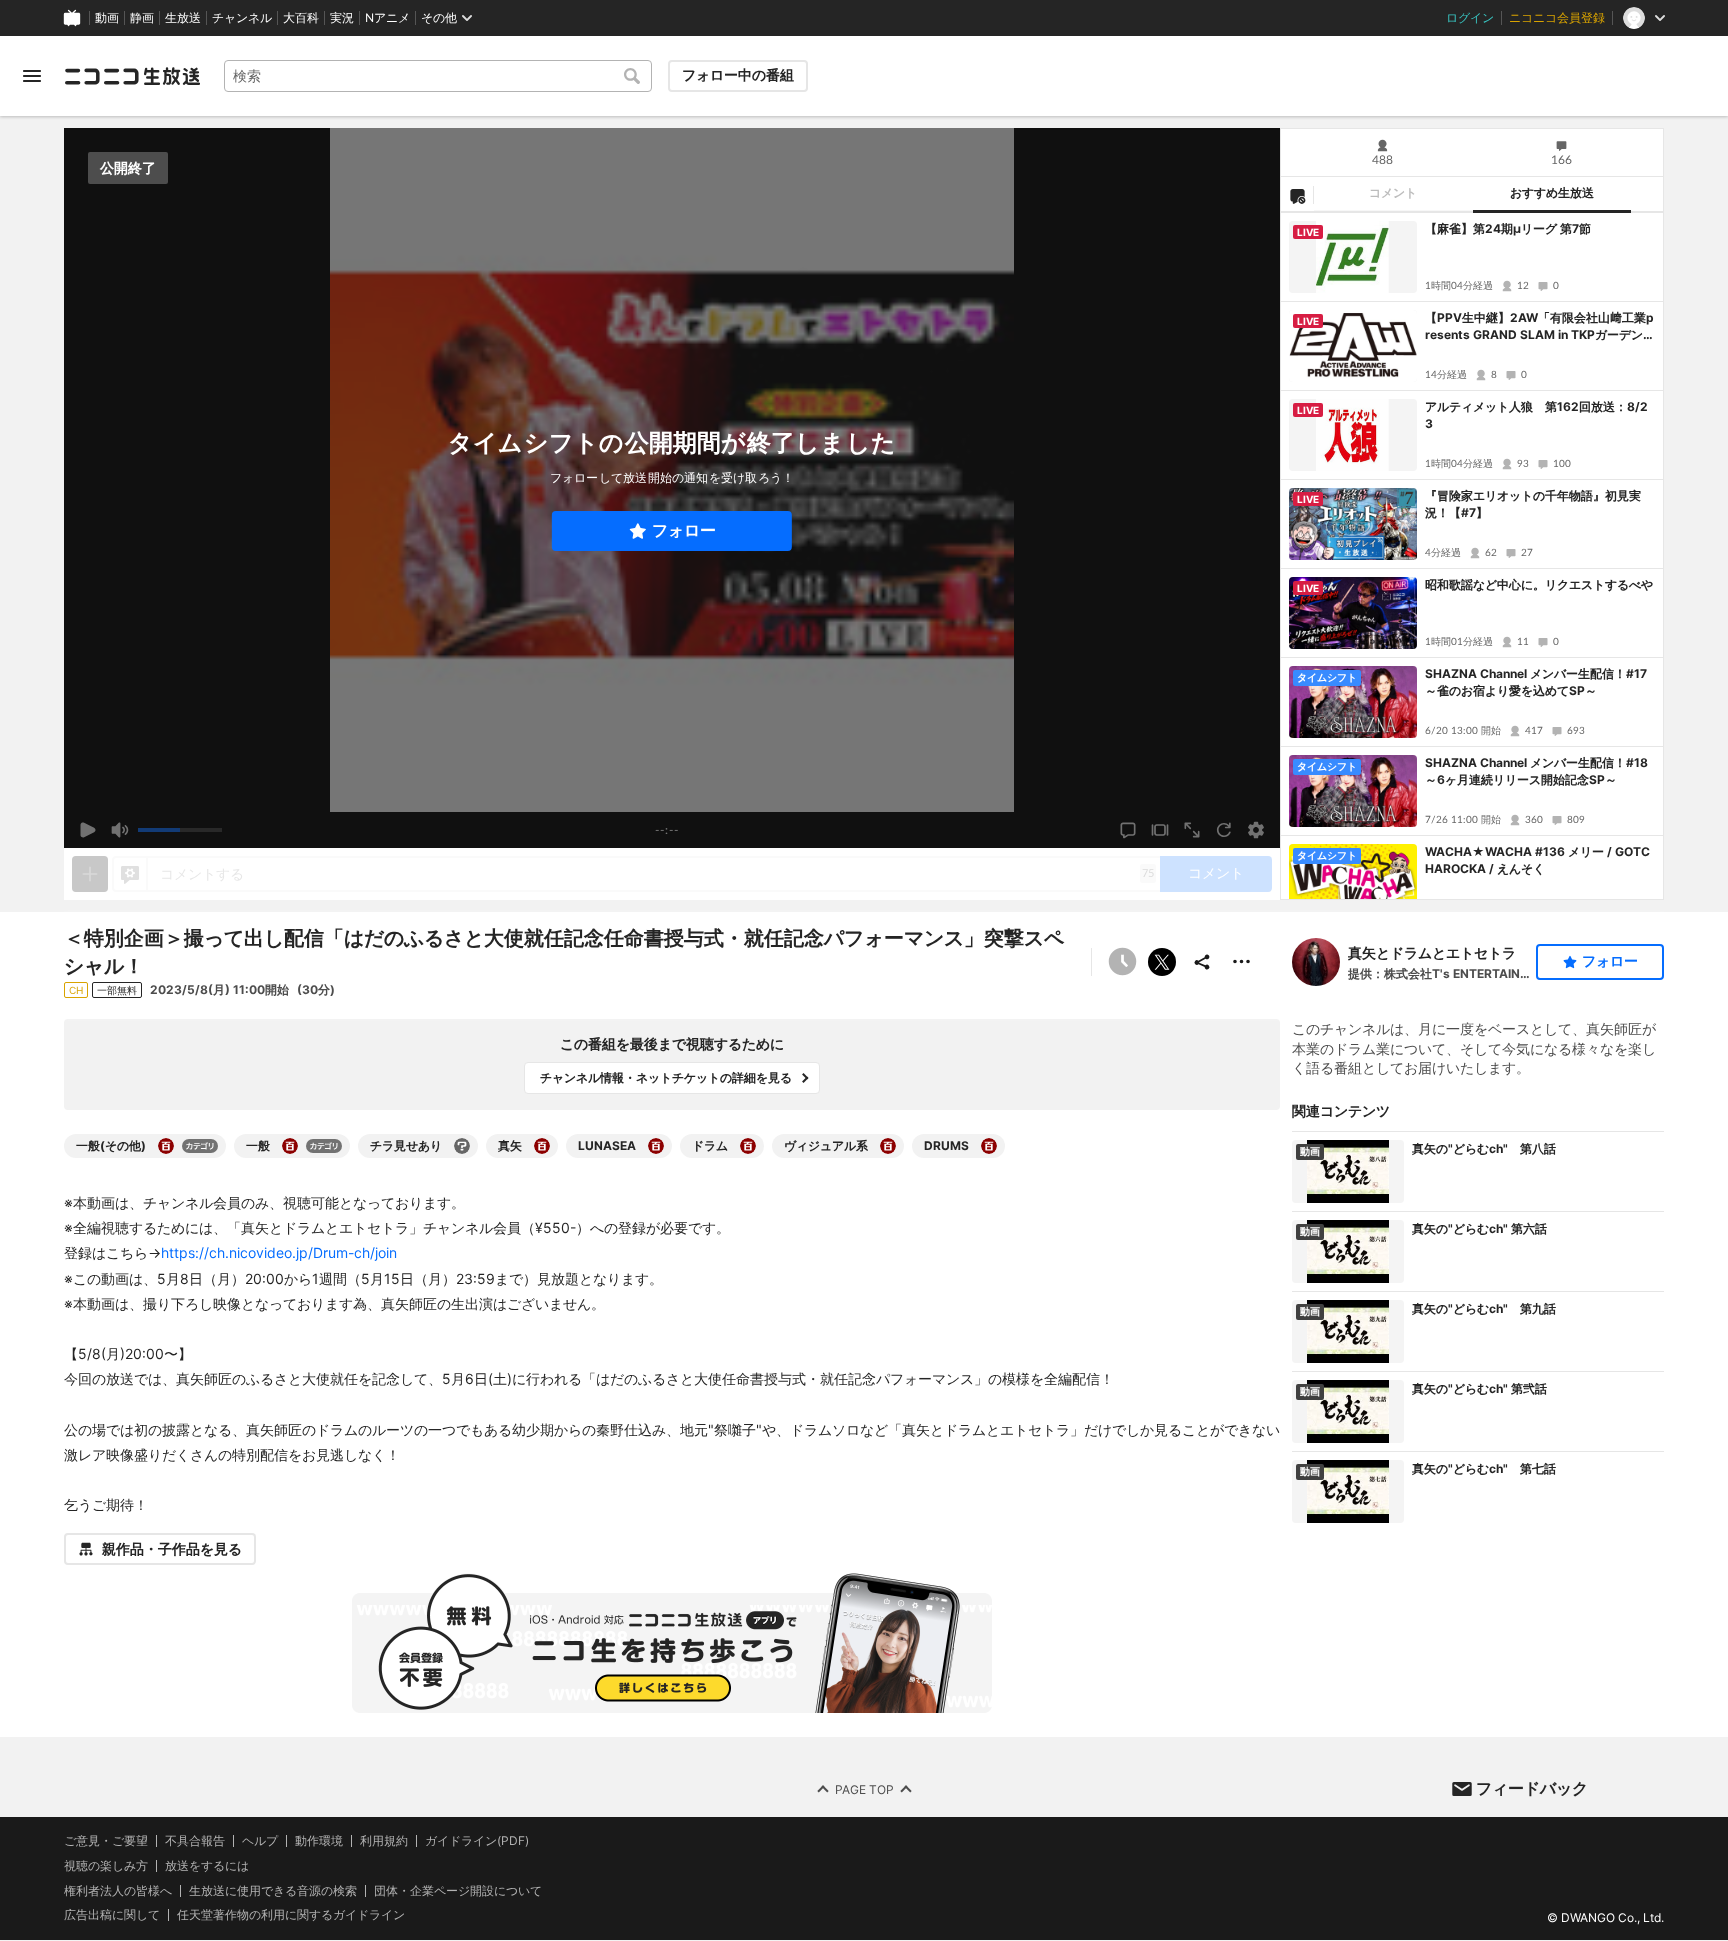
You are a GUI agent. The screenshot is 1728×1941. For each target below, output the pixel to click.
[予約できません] (1122, 962)
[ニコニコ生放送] (132, 76)
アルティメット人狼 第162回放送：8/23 (1536, 415)
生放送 (183, 18)
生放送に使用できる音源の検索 (273, 1891)
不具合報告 (195, 1841)
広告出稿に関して (112, 1915)
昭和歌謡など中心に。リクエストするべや (1539, 584)
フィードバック (1532, 1788)
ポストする (1162, 962)
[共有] (1202, 962)
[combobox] (438, 76)
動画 (107, 18)
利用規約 (384, 1841)
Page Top (864, 1789)
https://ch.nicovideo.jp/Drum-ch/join (279, 1252)
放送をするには (207, 1866)
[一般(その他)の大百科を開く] (166, 1146)
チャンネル (242, 18)
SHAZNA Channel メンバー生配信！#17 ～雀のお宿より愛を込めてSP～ (1536, 682)
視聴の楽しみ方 (106, 1865)
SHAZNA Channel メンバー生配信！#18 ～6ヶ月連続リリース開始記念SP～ (1536, 771)
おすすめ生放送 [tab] (1552, 193)
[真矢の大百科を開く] (542, 1146)
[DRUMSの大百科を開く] (989, 1146)
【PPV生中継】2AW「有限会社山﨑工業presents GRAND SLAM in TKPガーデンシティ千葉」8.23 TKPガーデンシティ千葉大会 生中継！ (1540, 327)
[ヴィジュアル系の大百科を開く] (888, 1146)
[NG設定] (1297, 195)
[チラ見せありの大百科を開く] (462, 1146)
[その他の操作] (1242, 962)
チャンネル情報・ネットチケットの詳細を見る (666, 1077)
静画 (142, 18)
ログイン (1470, 18)
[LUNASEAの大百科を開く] (656, 1146)
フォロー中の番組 (738, 75)
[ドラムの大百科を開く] (748, 1146)
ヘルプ (260, 1841)
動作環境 (319, 1841)
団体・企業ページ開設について (458, 1891)
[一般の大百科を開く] (290, 1146)
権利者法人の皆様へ (118, 1890)
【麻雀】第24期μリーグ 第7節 (1508, 228)
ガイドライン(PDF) (477, 1841)
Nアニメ (387, 18)
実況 (342, 18)
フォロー (684, 530)
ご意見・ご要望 (106, 1840)
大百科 (301, 18)
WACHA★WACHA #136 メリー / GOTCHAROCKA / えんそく (1537, 860)
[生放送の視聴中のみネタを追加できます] (90, 874)
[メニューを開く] (32, 76)
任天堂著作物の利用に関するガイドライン (291, 1916)
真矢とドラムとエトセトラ (1432, 952)
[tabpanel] (1472, 556)
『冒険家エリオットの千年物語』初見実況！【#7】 (1533, 504)
